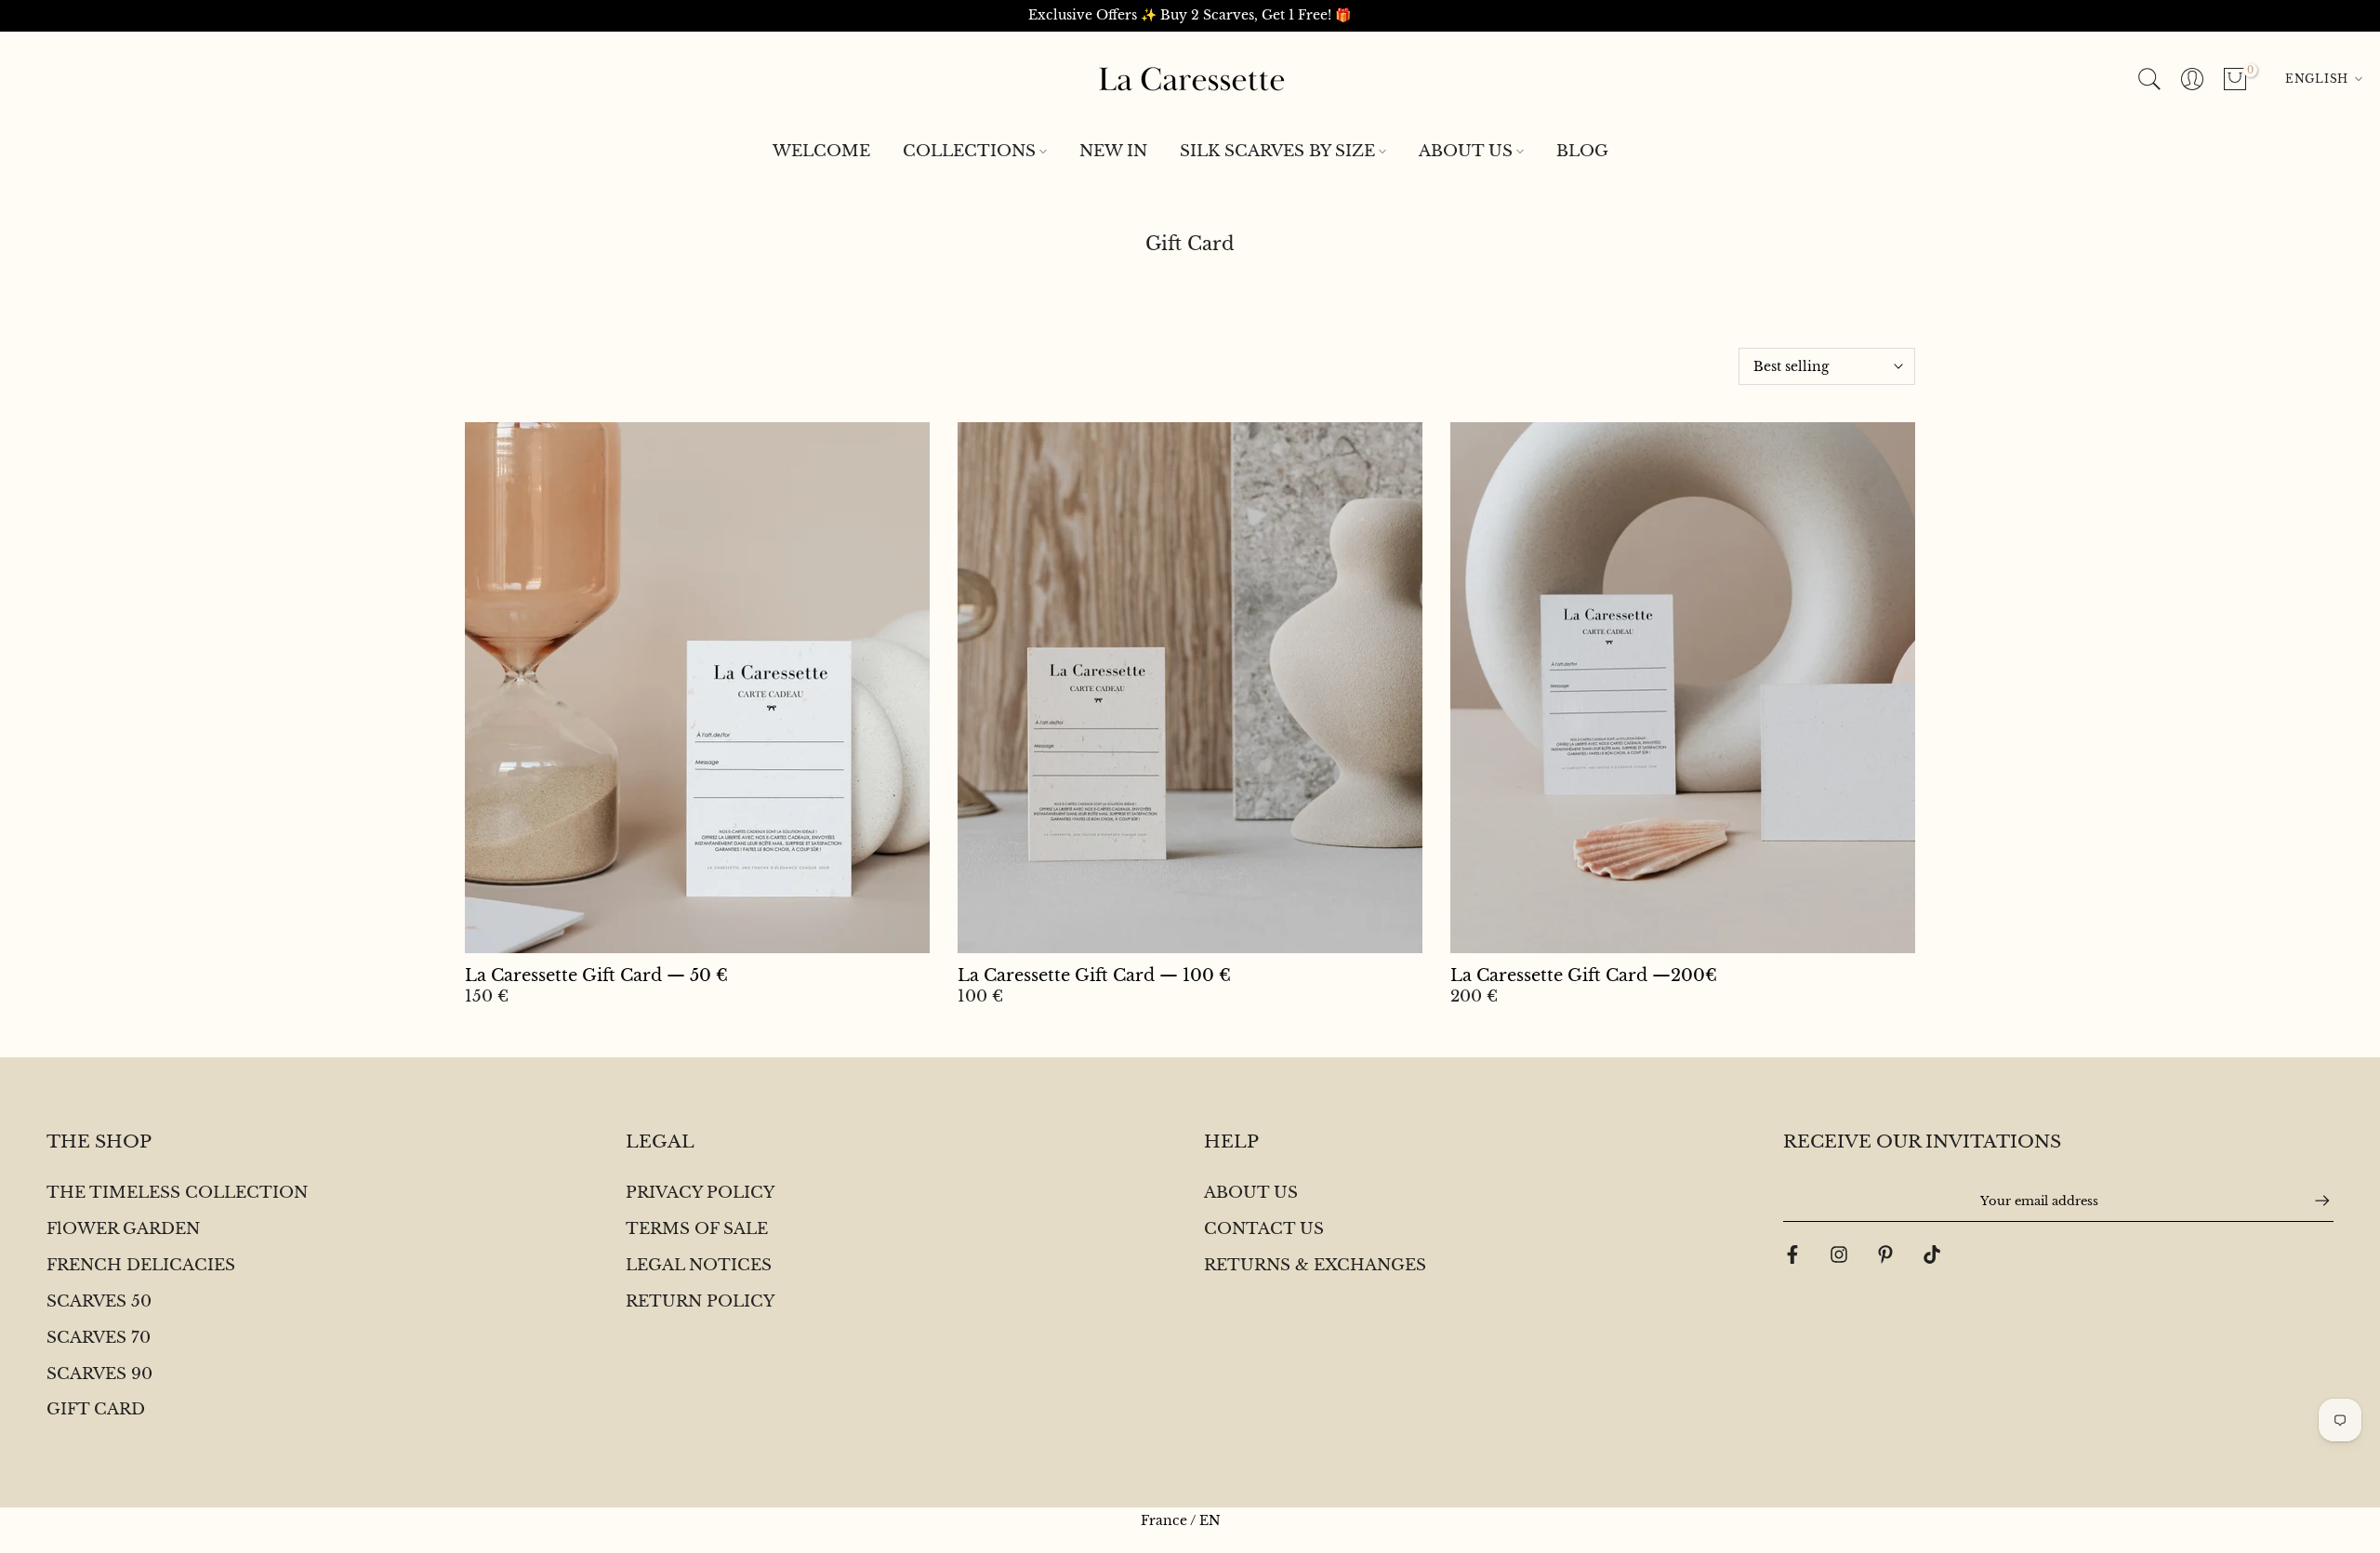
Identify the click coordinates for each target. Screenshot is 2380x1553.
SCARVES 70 (99, 1338)
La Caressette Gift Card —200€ (1584, 976)
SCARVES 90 (99, 1374)
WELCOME (821, 151)
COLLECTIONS (969, 151)
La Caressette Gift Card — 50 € (596, 976)
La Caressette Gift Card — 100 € (1094, 976)
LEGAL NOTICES (699, 1265)
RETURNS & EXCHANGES (1315, 1265)
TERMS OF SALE (697, 1229)
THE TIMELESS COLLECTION (177, 1193)
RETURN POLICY (700, 1301)
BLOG (1582, 151)
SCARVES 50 (99, 1301)
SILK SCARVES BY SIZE (1277, 151)
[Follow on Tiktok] (1932, 1254)
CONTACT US (1264, 1229)
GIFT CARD (96, 1409)
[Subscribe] (2313, 1201)
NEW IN (1113, 151)
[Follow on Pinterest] (1885, 1254)
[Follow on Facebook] (1792, 1254)
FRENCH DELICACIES (141, 1265)
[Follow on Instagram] (1839, 1254)
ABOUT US (1466, 151)
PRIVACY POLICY (700, 1193)
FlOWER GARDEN (123, 1229)
